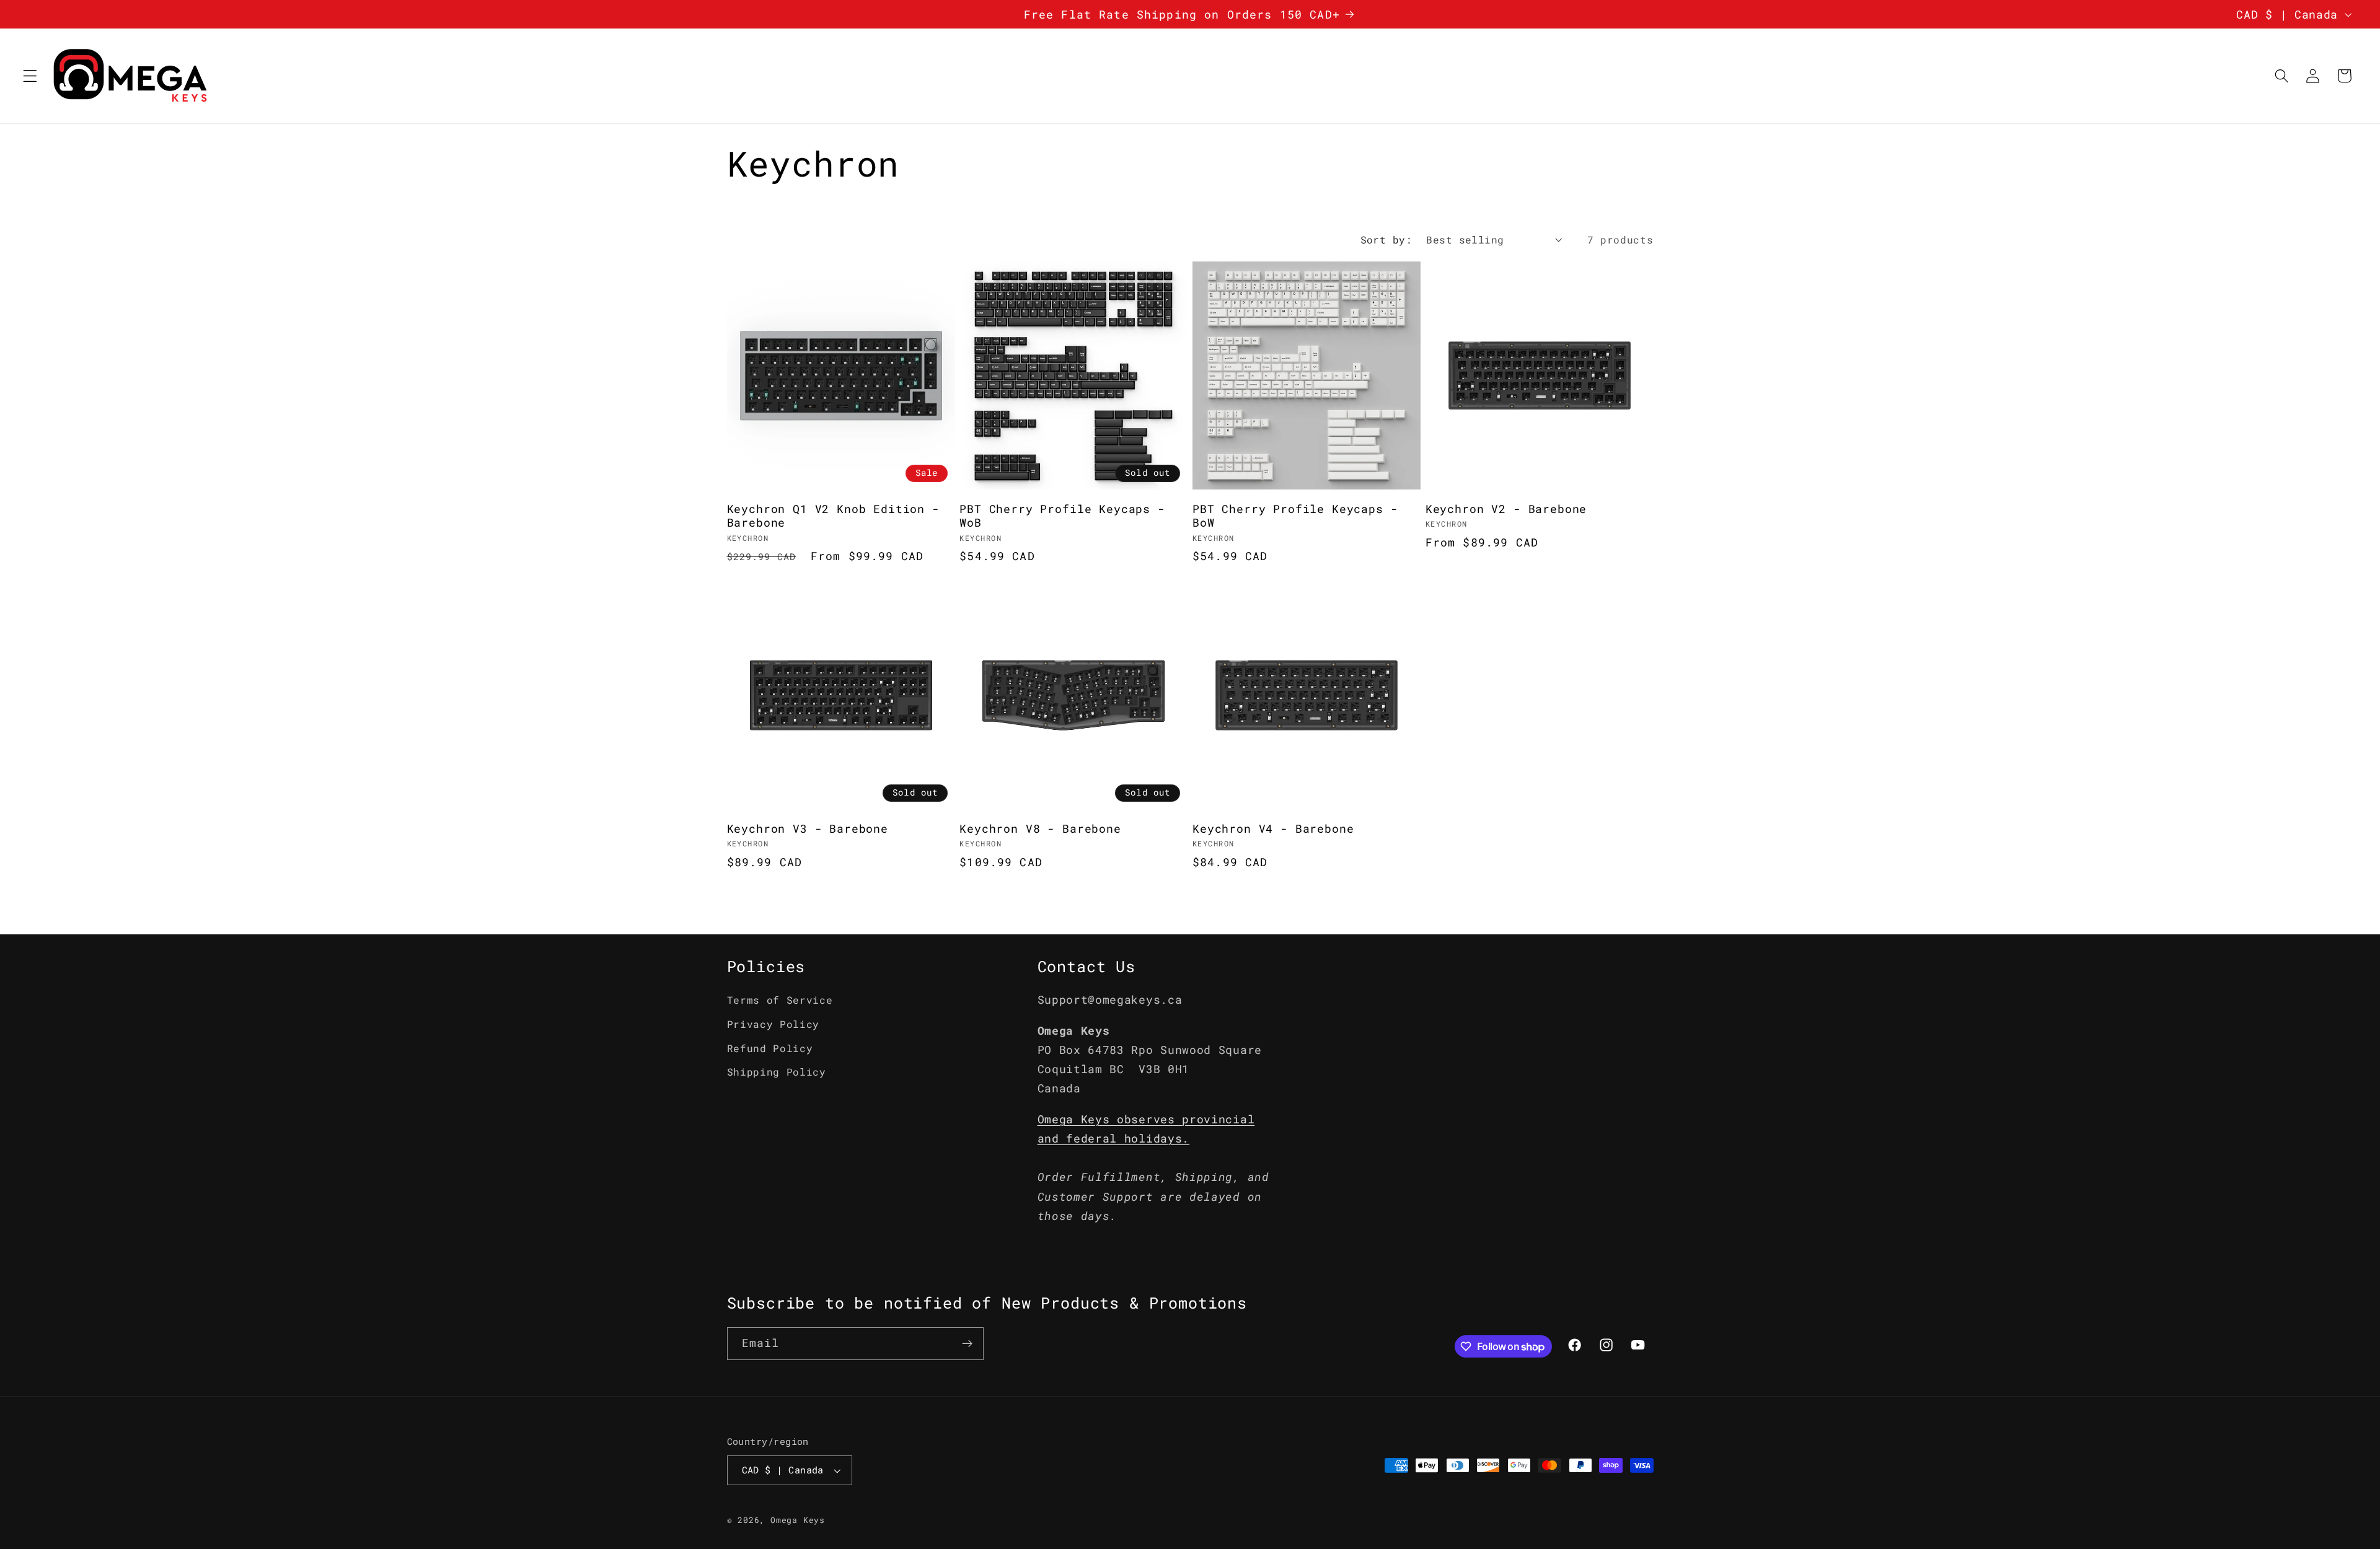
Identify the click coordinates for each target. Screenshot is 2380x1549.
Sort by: (1386, 239)
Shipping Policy (777, 1072)
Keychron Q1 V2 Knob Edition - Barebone (833, 516)
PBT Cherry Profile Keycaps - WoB (1062, 516)
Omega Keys (798, 1520)
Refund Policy (770, 1048)
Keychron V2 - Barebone (1506, 509)
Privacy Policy (773, 1024)
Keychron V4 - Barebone (1273, 829)
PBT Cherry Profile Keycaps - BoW (1295, 516)
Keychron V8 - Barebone (1040, 829)
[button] (30, 76)
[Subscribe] (967, 1344)
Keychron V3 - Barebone (808, 829)
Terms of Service (780, 1000)
